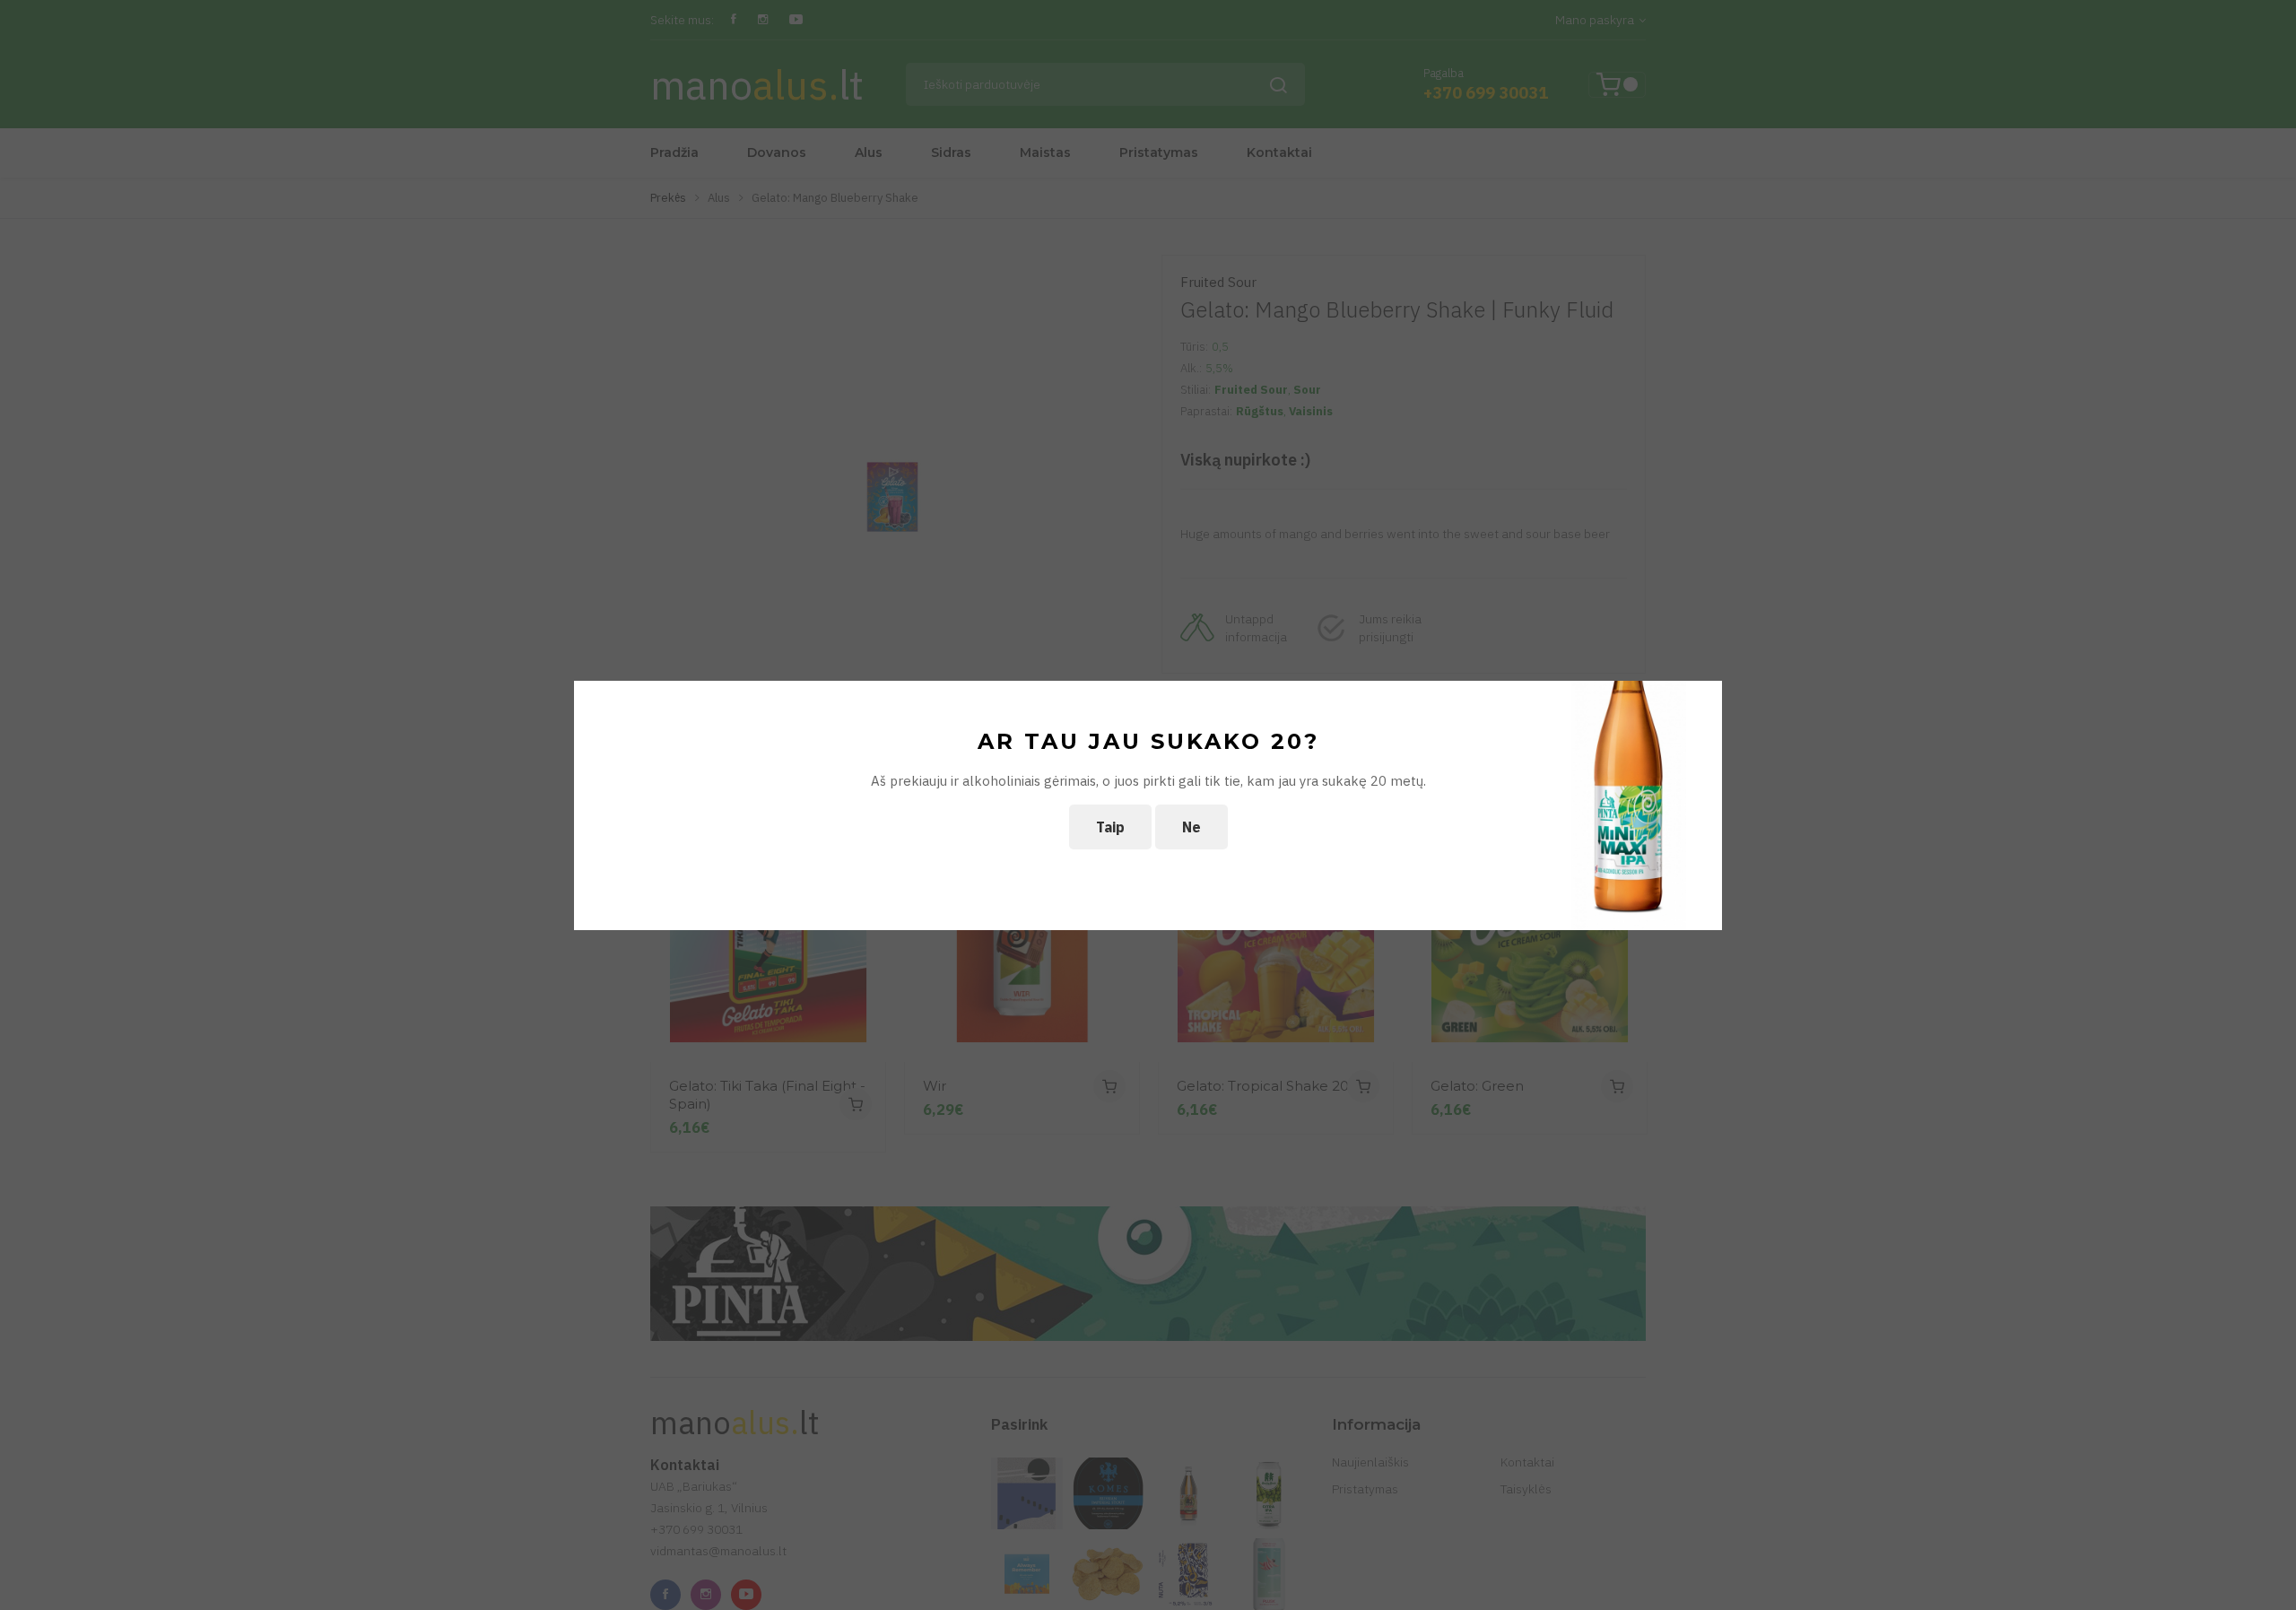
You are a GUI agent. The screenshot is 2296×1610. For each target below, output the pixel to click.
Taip (1110, 827)
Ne (1191, 827)
